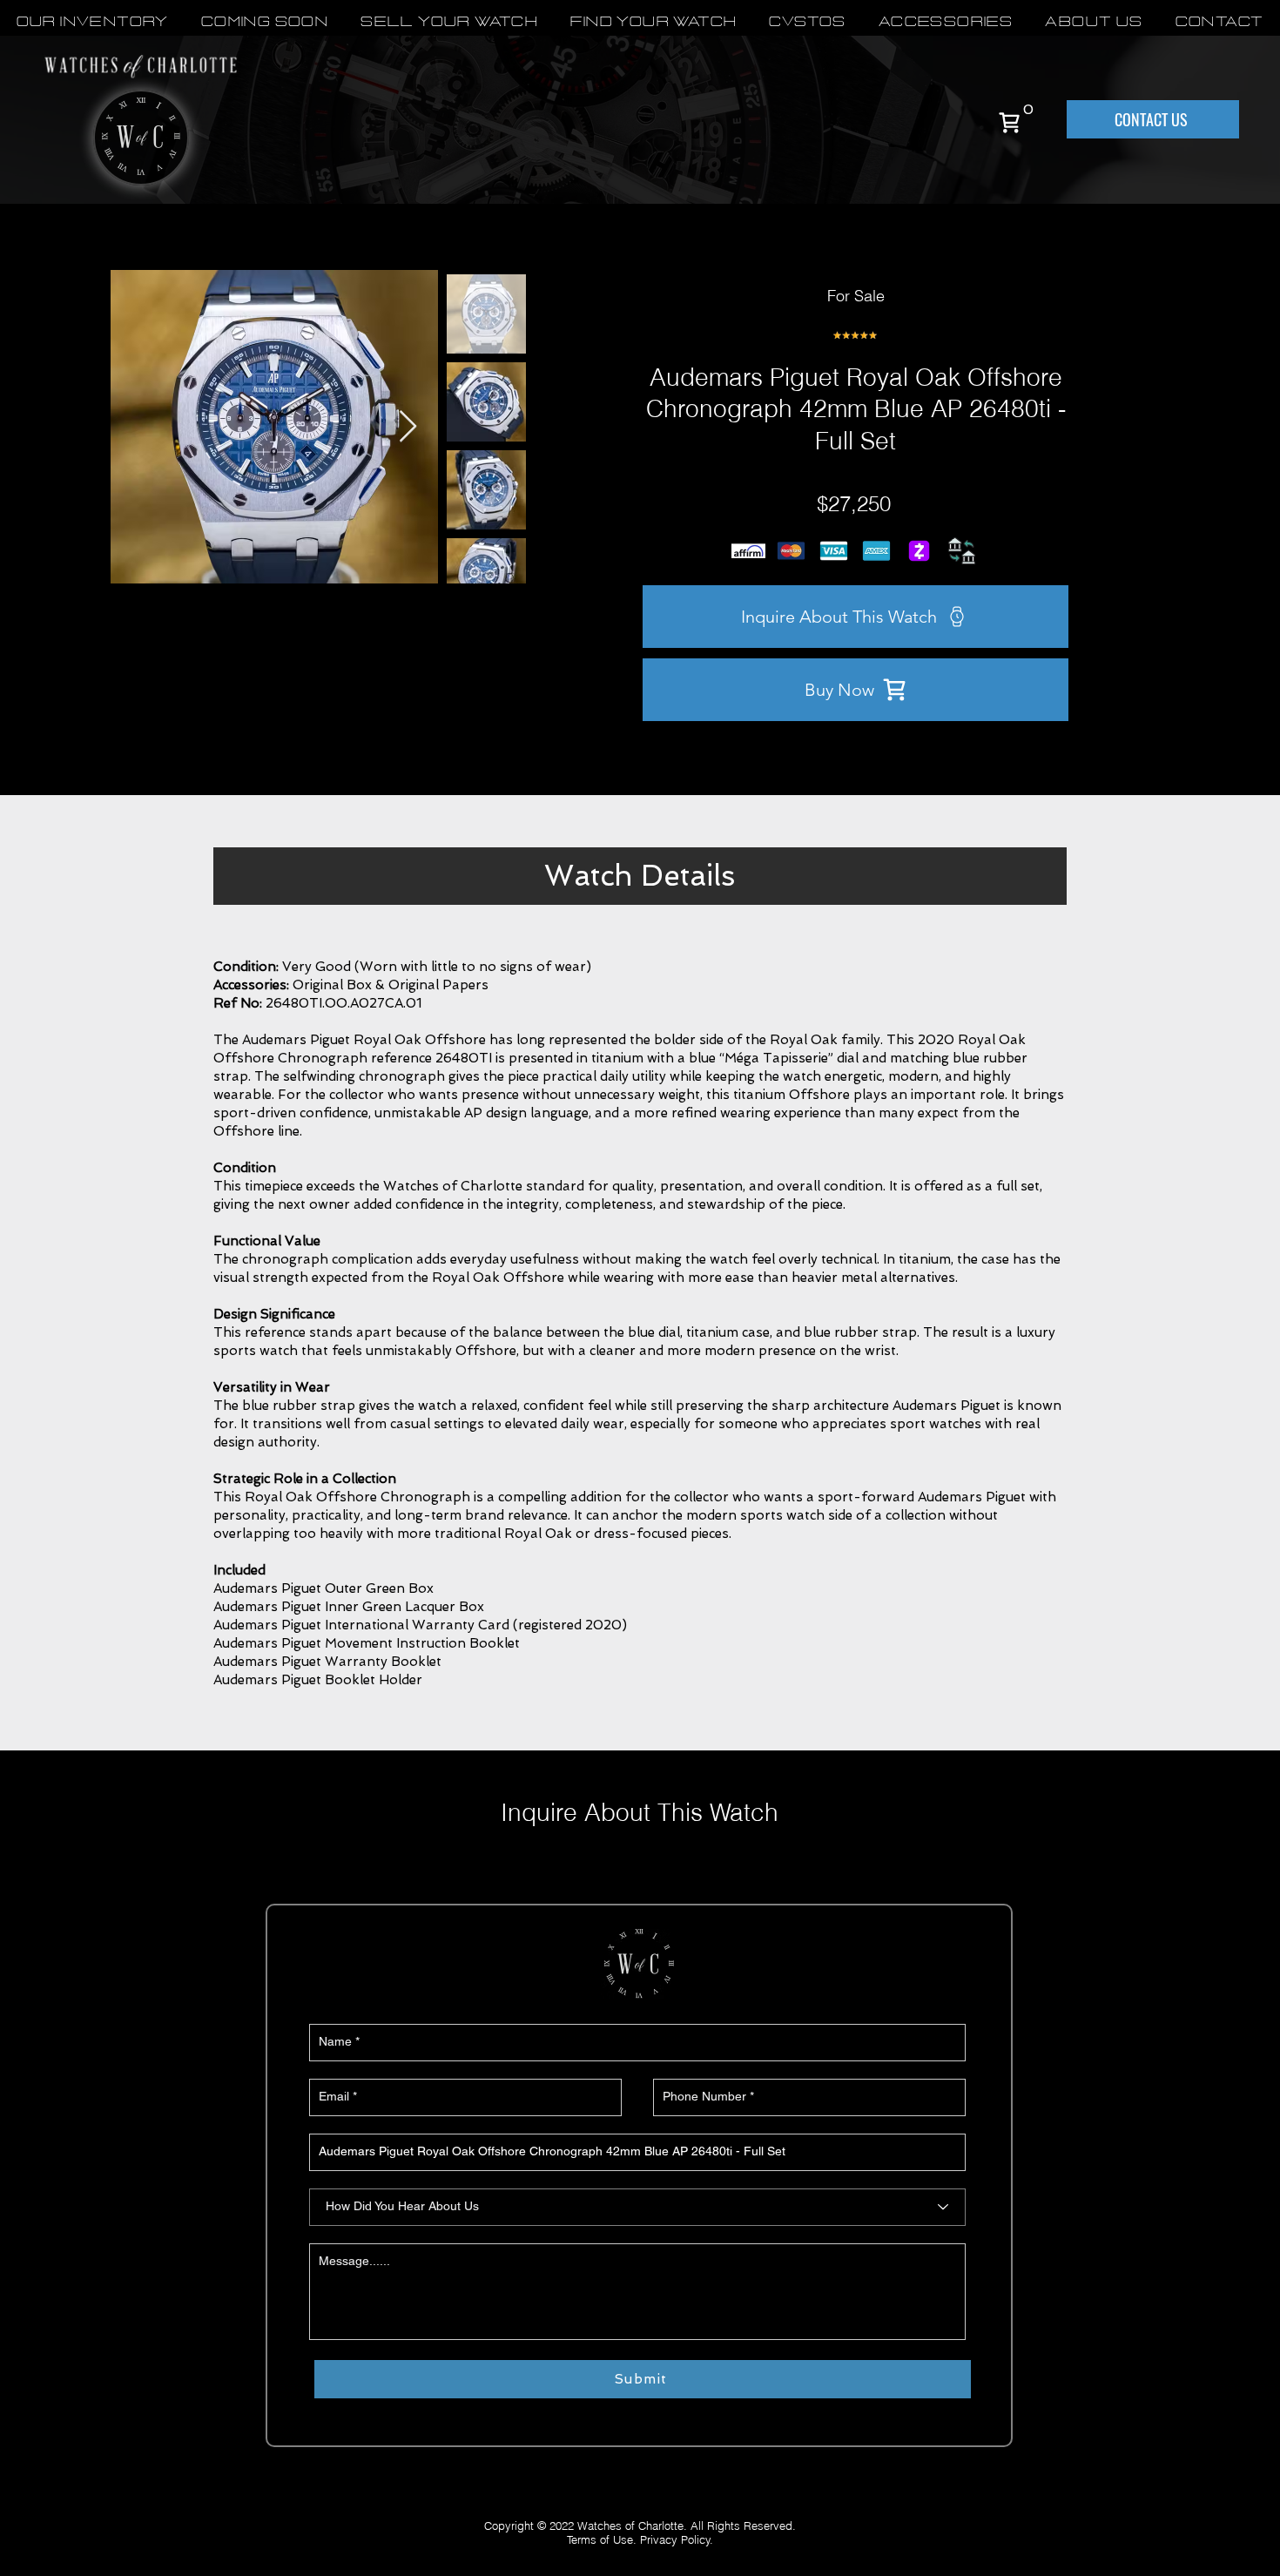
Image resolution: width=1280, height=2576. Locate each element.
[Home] (1009, 122)
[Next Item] (408, 427)
